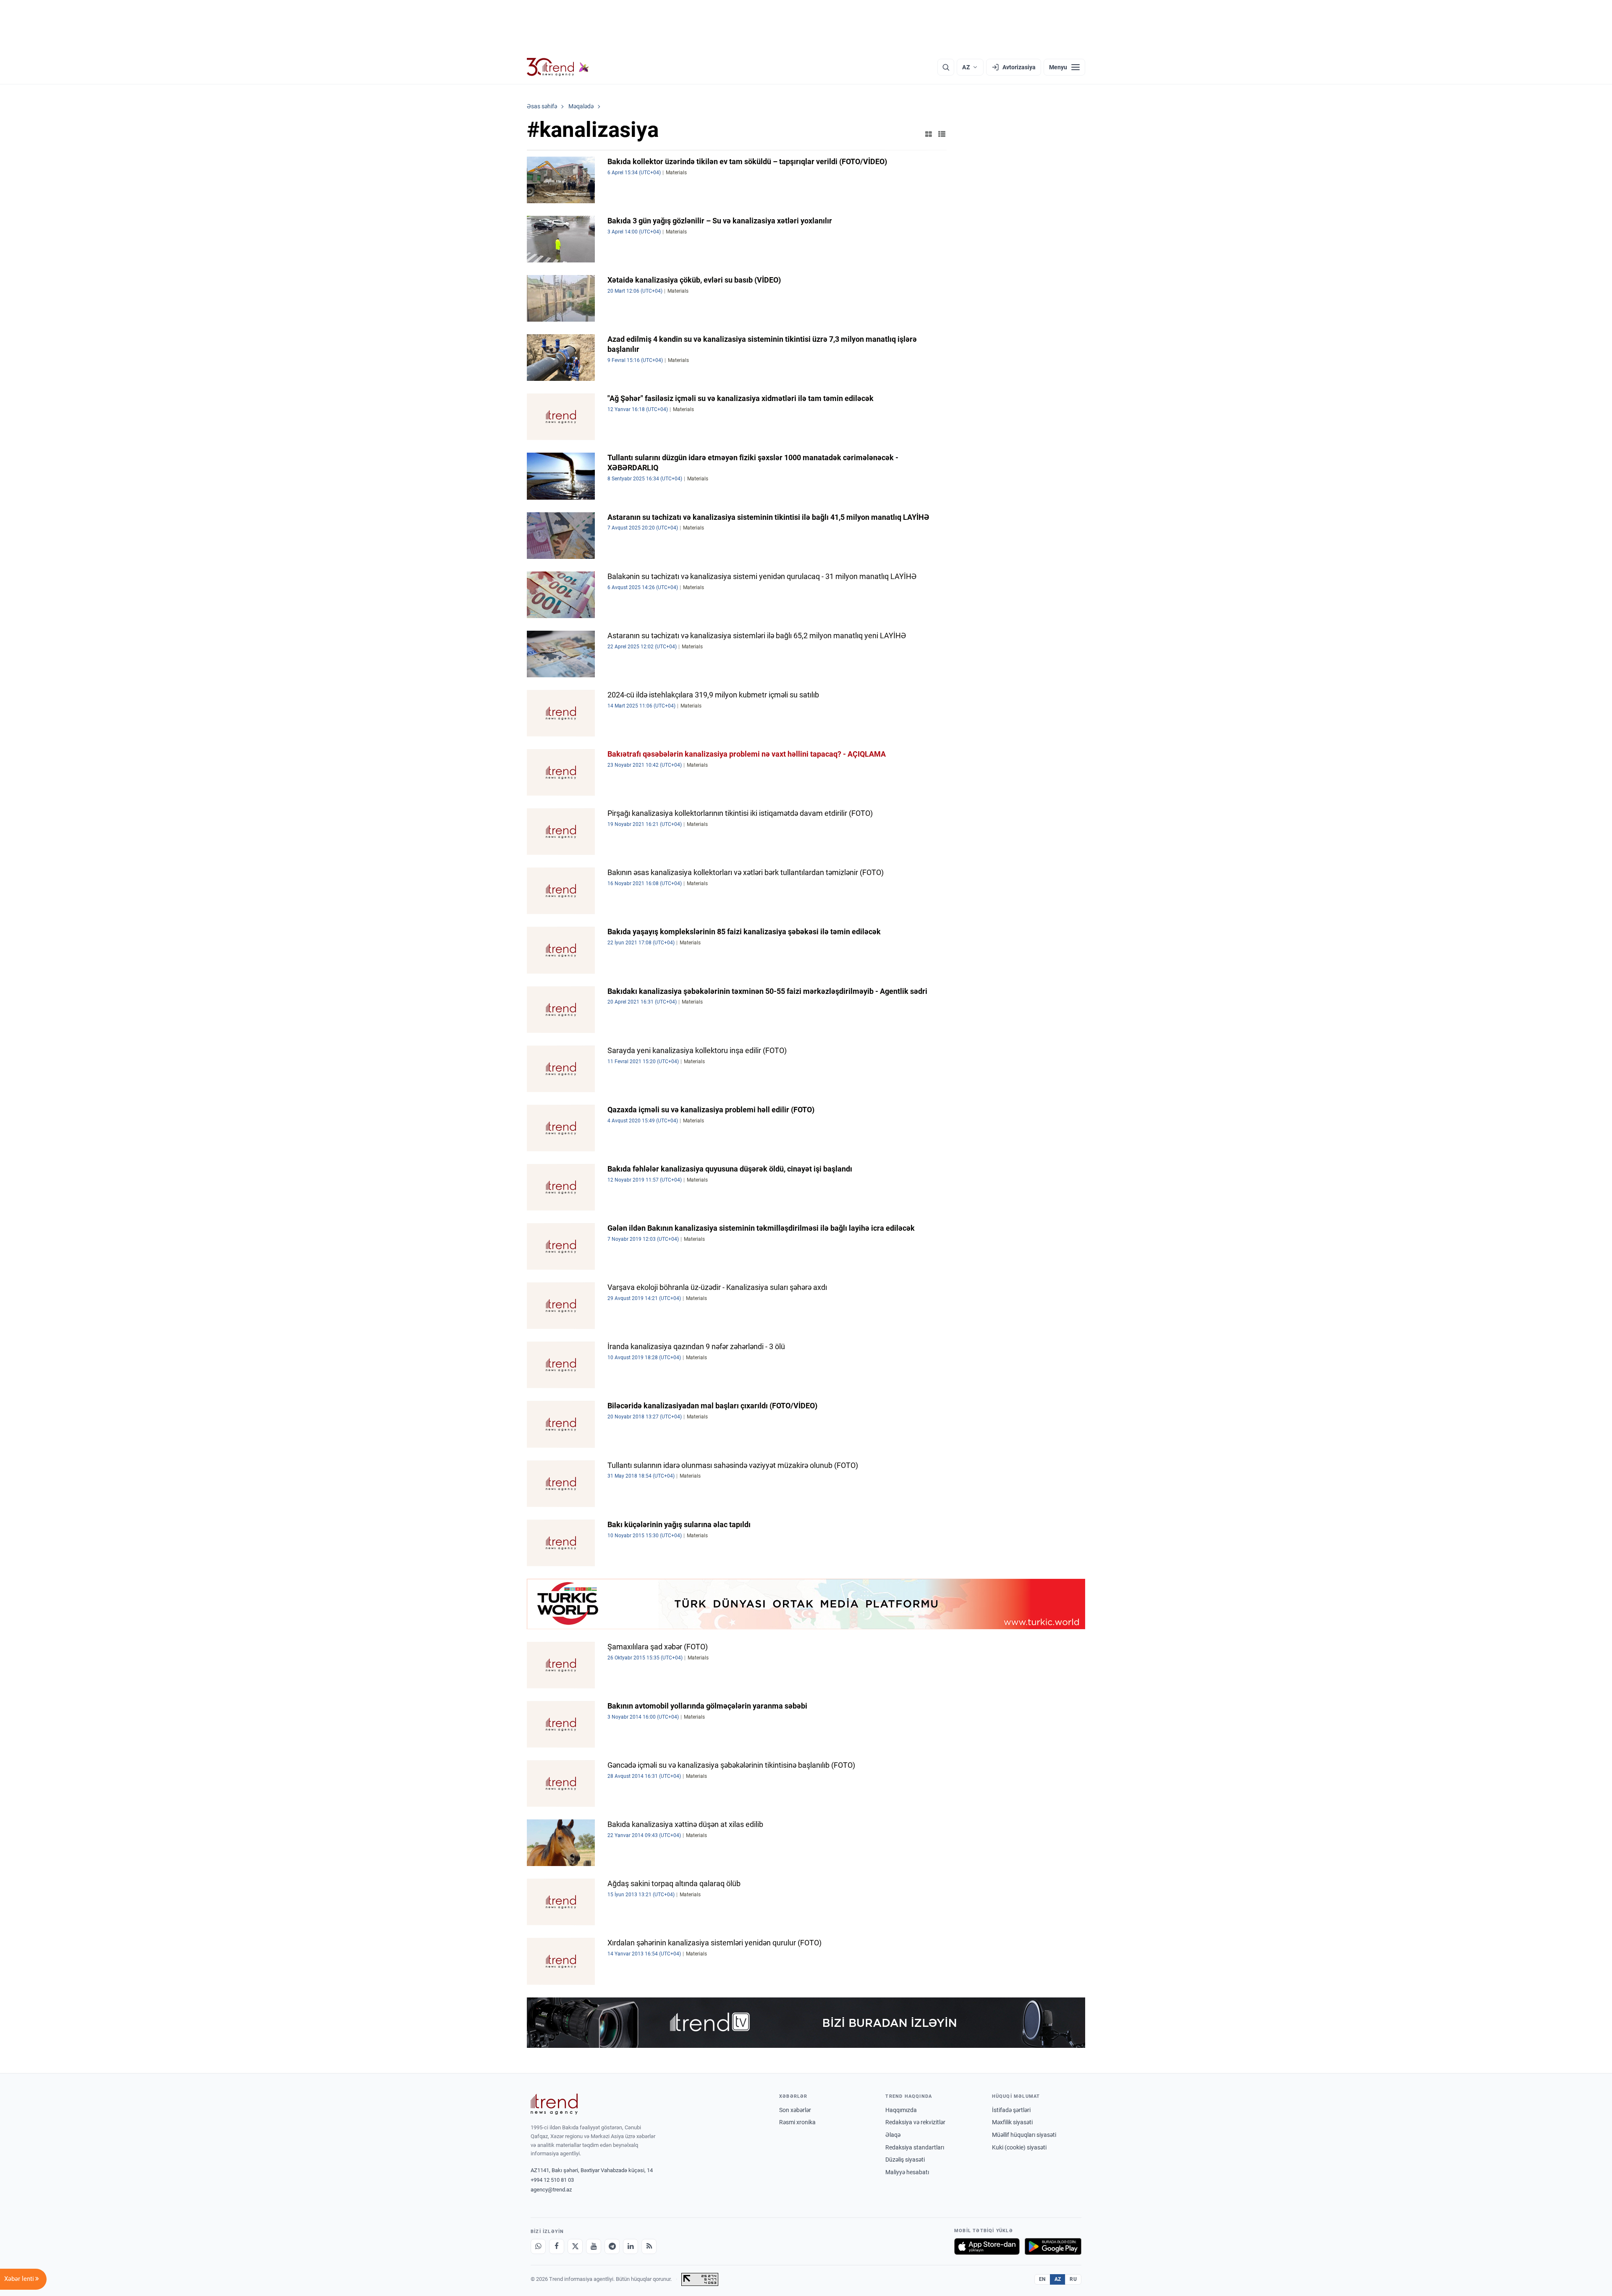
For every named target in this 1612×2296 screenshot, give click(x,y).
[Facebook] (557, 2246)
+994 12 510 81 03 (552, 2180)
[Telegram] (612, 2246)
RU (1073, 2279)
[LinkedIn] (631, 2246)
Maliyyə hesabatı (907, 2172)
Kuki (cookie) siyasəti (1019, 2147)
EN (1042, 2279)
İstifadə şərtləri (1011, 2110)
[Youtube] (594, 2246)
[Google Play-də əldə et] (1053, 2246)
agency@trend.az (551, 2190)
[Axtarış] (946, 67)
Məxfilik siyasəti (1012, 2122)
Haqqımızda (901, 2110)
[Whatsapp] (538, 2246)
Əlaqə (893, 2135)
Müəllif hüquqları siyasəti (1024, 2135)
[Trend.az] (558, 67)
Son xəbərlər (795, 2110)
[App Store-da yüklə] (987, 2246)
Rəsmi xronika (797, 2122)
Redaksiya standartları (915, 2147)
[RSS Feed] (649, 2246)
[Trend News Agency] (554, 2104)
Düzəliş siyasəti (905, 2160)
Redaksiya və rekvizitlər (915, 2122)
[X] (575, 2246)
